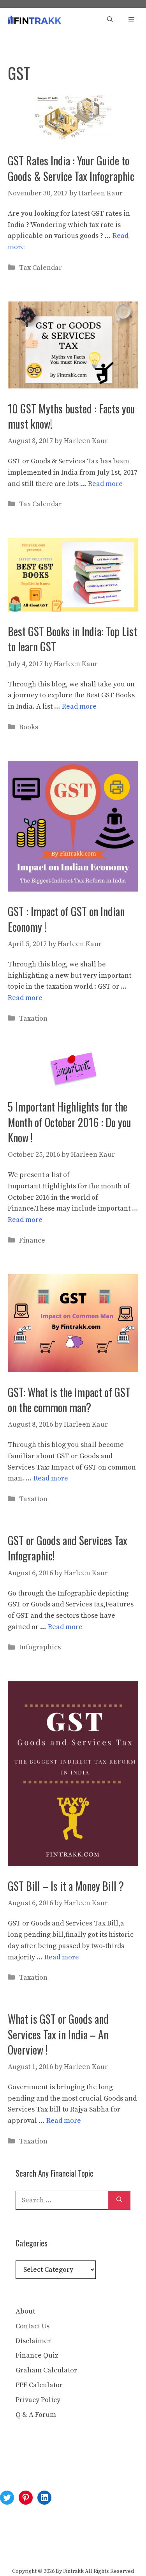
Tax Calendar (40, 268)
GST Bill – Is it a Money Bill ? (66, 1886)
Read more (105, 484)
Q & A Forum (36, 2415)
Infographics (40, 1647)
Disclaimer (33, 2341)
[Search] (119, 2200)
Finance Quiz (37, 2355)
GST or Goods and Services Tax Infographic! (68, 1548)
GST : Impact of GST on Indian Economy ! (66, 919)
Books (29, 727)
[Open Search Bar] (110, 20)
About (25, 2311)
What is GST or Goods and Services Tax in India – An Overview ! (58, 2034)
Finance (32, 1240)
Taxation (33, 1019)
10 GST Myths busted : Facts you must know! (71, 416)
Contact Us (33, 2326)
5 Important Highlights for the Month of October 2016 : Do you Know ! (69, 1122)
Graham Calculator (46, 2370)
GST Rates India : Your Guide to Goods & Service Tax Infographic (71, 168)
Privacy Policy (38, 2400)
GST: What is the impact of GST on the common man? (69, 1400)
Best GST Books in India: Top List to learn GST (72, 639)
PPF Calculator (39, 2385)
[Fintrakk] (34, 20)
